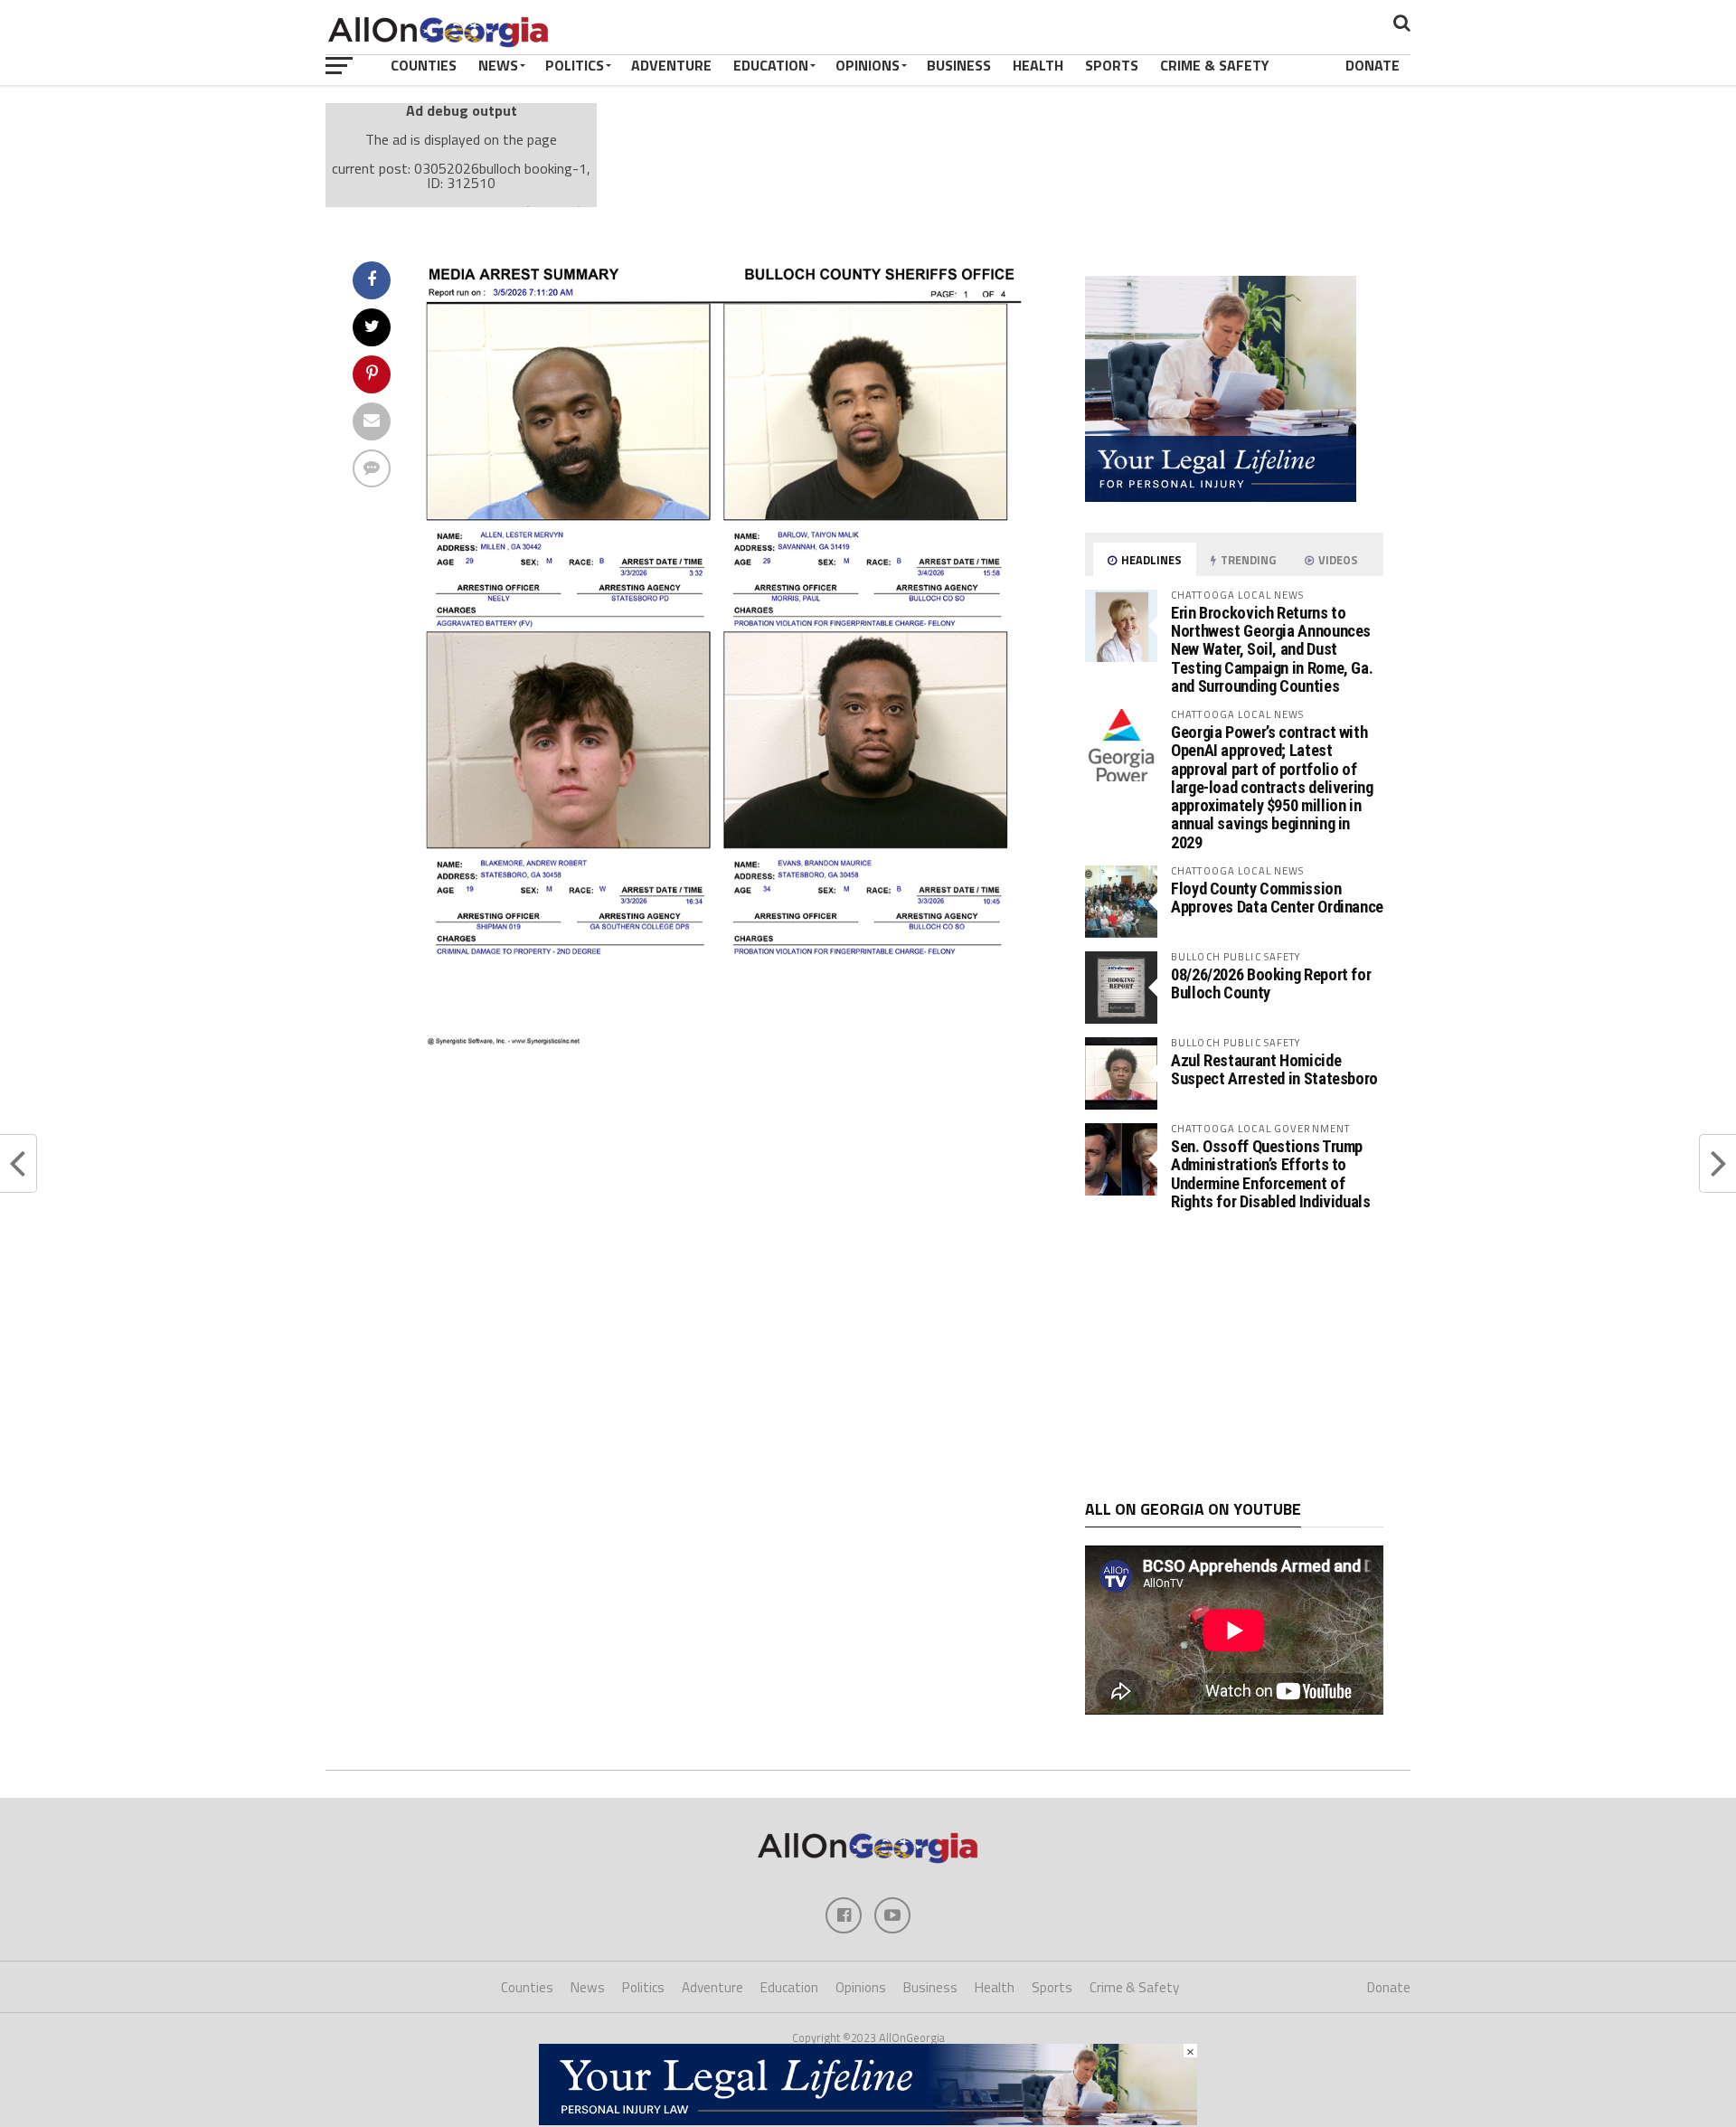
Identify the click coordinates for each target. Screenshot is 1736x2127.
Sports (1112, 65)
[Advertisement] (1234, 1356)
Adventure (671, 65)
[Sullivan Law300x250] (1221, 496)
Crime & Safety (1215, 65)
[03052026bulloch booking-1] (729, 1041)
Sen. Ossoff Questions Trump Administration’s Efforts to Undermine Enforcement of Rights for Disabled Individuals (1271, 1174)
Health (1038, 65)
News (498, 65)
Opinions (868, 65)
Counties (424, 65)
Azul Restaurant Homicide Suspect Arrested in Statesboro (1274, 1069)
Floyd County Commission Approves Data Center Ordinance (1277, 898)
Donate (1373, 65)
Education (771, 65)
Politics (575, 65)
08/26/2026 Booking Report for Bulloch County (1271, 983)
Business (959, 65)
